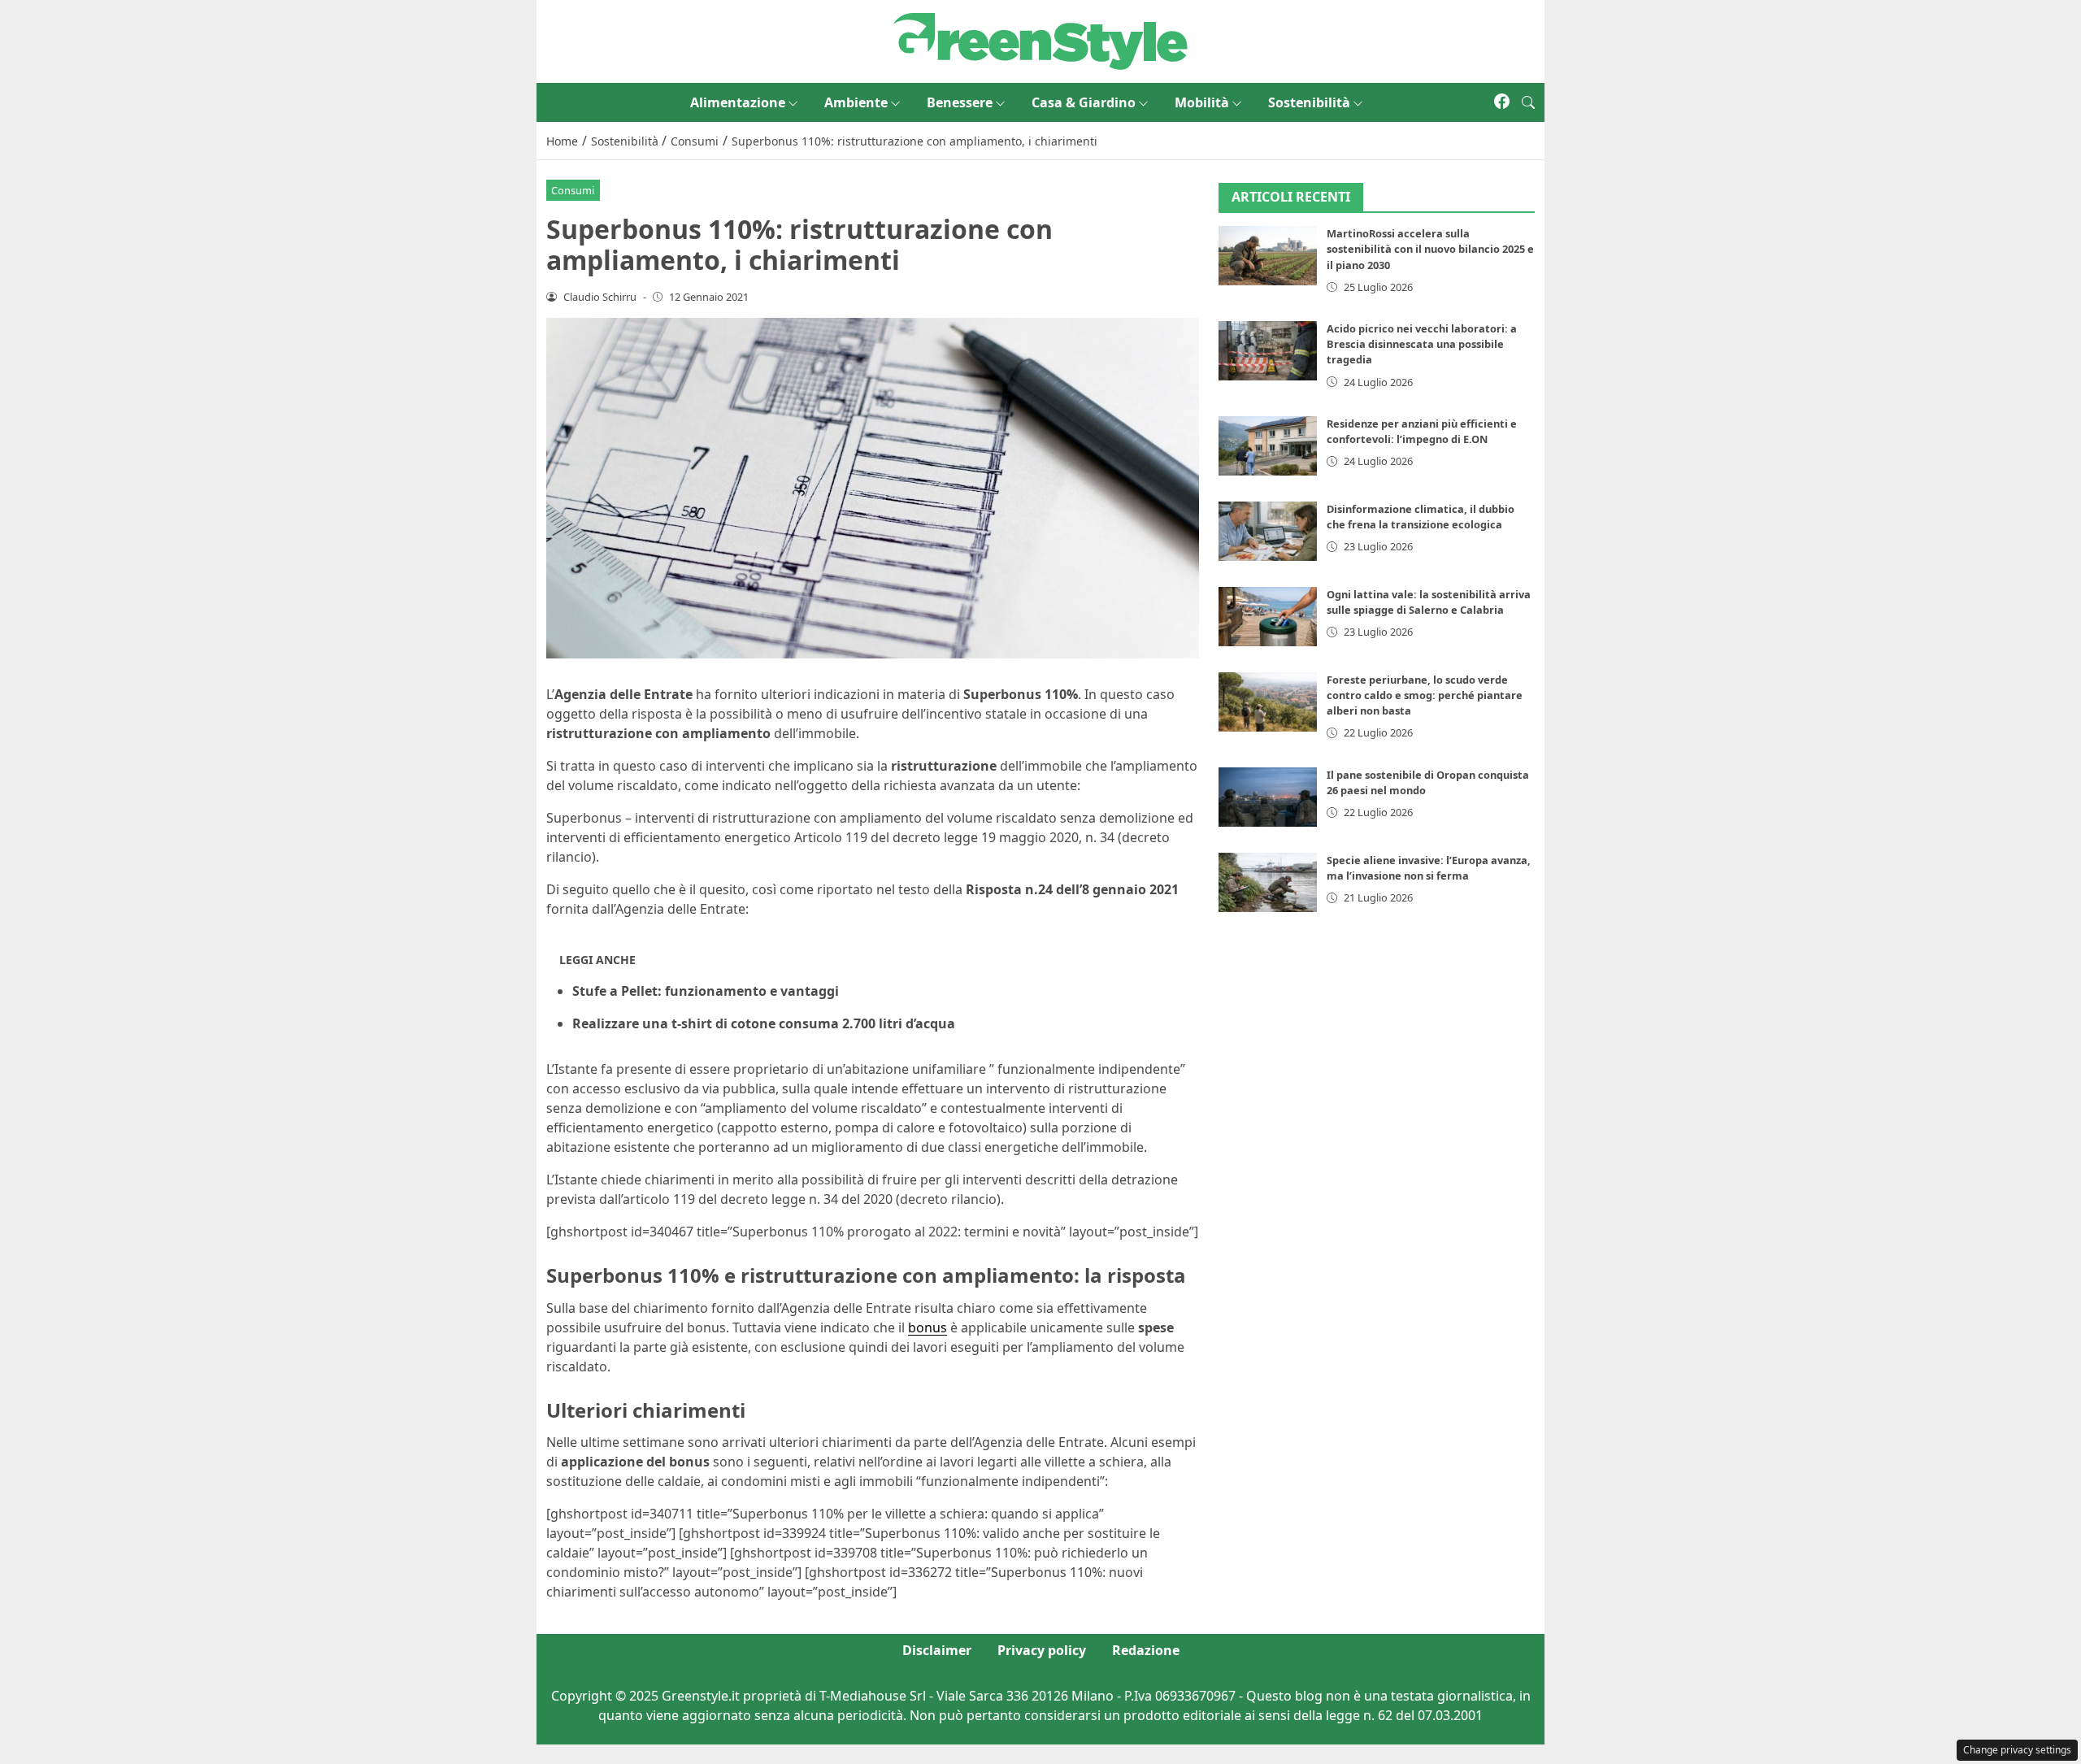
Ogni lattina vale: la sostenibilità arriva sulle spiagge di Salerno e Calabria (1429, 602)
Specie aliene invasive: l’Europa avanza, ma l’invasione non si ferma (1429, 868)
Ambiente (856, 102)
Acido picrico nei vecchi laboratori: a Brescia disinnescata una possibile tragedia (1422, 344)
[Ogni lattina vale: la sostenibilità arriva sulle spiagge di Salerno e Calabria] (1268, 617)
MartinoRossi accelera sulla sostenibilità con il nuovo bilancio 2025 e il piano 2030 (1430, 250)
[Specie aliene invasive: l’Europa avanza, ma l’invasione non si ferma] (1268, 882)
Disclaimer (937, 1650)
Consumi (573, 190)
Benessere (960, 102)
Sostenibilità (1309, 102)
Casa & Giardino (1084, 102)
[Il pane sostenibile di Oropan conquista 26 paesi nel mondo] (1268, 797)
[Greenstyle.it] (1040, 40)
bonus (928, 1327)
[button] (1528, 102)
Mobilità (1202, 102)
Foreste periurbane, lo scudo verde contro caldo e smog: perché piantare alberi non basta (1425, 695)
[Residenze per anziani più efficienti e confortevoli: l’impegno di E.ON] (1268, 446)
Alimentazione (738, 102)
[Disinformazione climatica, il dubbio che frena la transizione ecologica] (1268, 531)
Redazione (1146, 1650)
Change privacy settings (2017, 1750)
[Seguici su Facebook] (1502, 102)
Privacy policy (1042, 1650)
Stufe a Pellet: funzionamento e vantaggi (706, 991)
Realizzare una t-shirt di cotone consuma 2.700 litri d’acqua (764, 1023)
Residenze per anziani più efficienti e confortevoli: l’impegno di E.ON (1422, 431)
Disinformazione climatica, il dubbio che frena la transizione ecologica (1421, 517)
